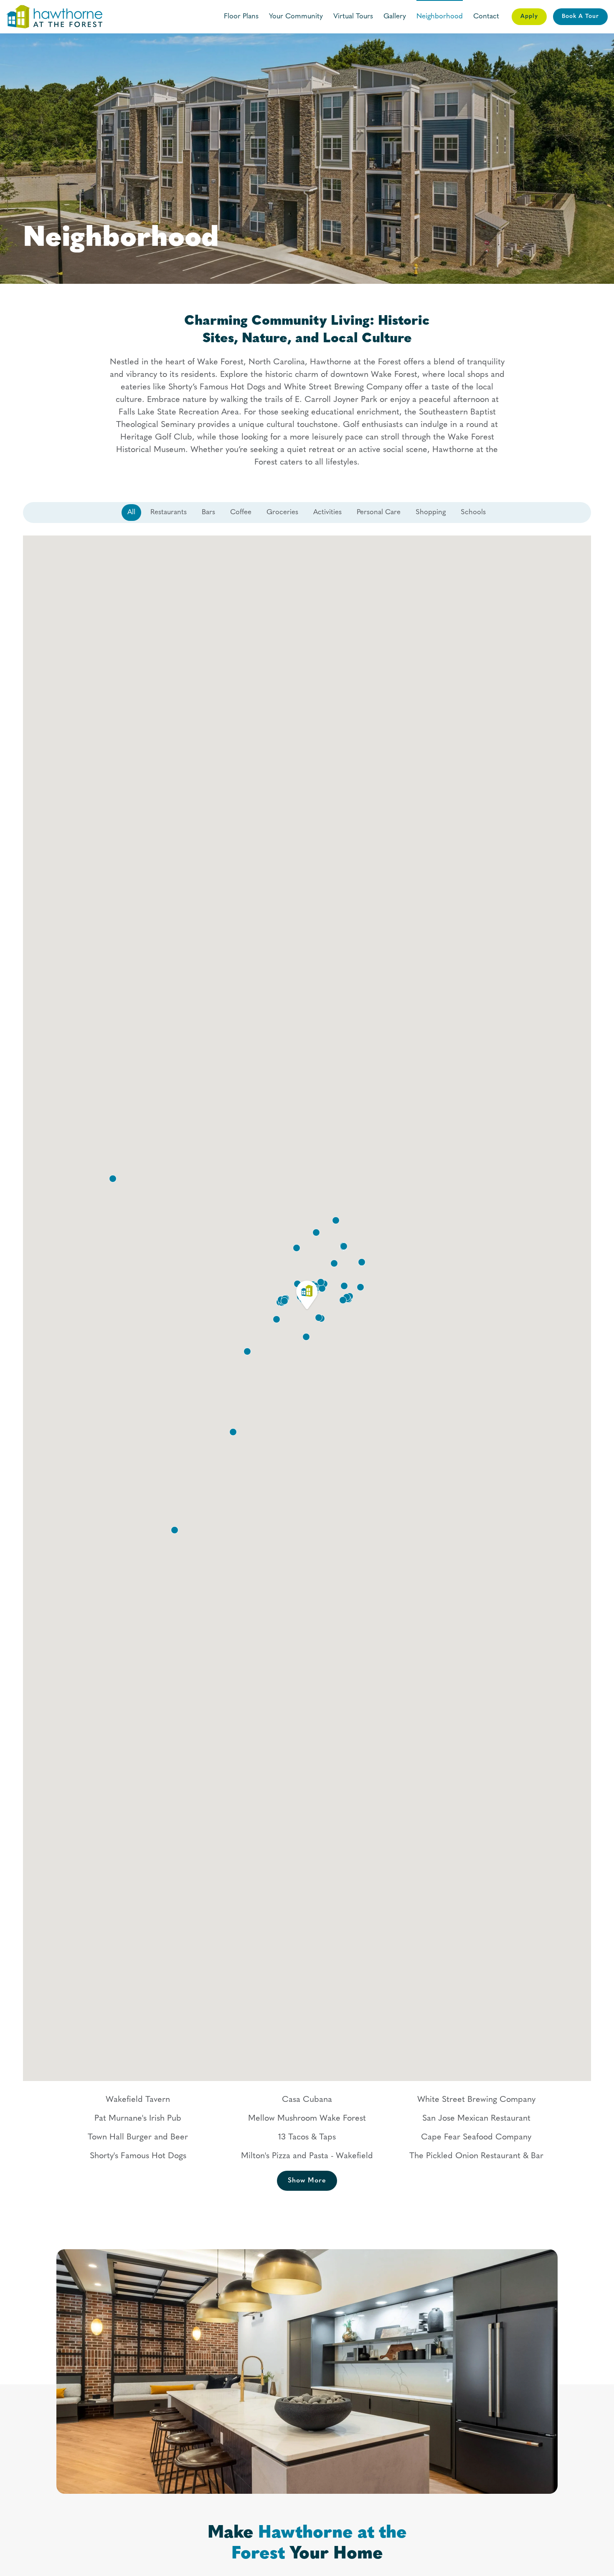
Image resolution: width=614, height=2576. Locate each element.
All (131, 512)
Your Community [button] (296, 16)
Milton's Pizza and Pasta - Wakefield (307, 2156)
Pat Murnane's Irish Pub (138, 2119)
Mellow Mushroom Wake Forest (307, 2119)
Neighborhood (440, 16)
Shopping (431, 512)
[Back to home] (54, 17)
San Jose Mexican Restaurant (476, 2119)
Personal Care (379, 512)
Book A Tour (580, 16)
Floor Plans (241, 16)
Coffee (241, 512)
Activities (327, 512)
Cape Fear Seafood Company (476, 2137)
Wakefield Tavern (138, 2100)
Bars (208, 512)
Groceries (282, 512)
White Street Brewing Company (476, 2100)
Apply (529, 16)
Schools (473, 512)
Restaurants (169, 512)
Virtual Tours (353, 16)
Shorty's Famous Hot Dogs (138, 2156)
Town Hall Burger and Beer (138, 2137)
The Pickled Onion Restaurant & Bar (476, 2156)
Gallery (395, 16)
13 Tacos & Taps (307, 2137)
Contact (486, 16)
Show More (307, 2181)
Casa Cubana (307, 2100)
